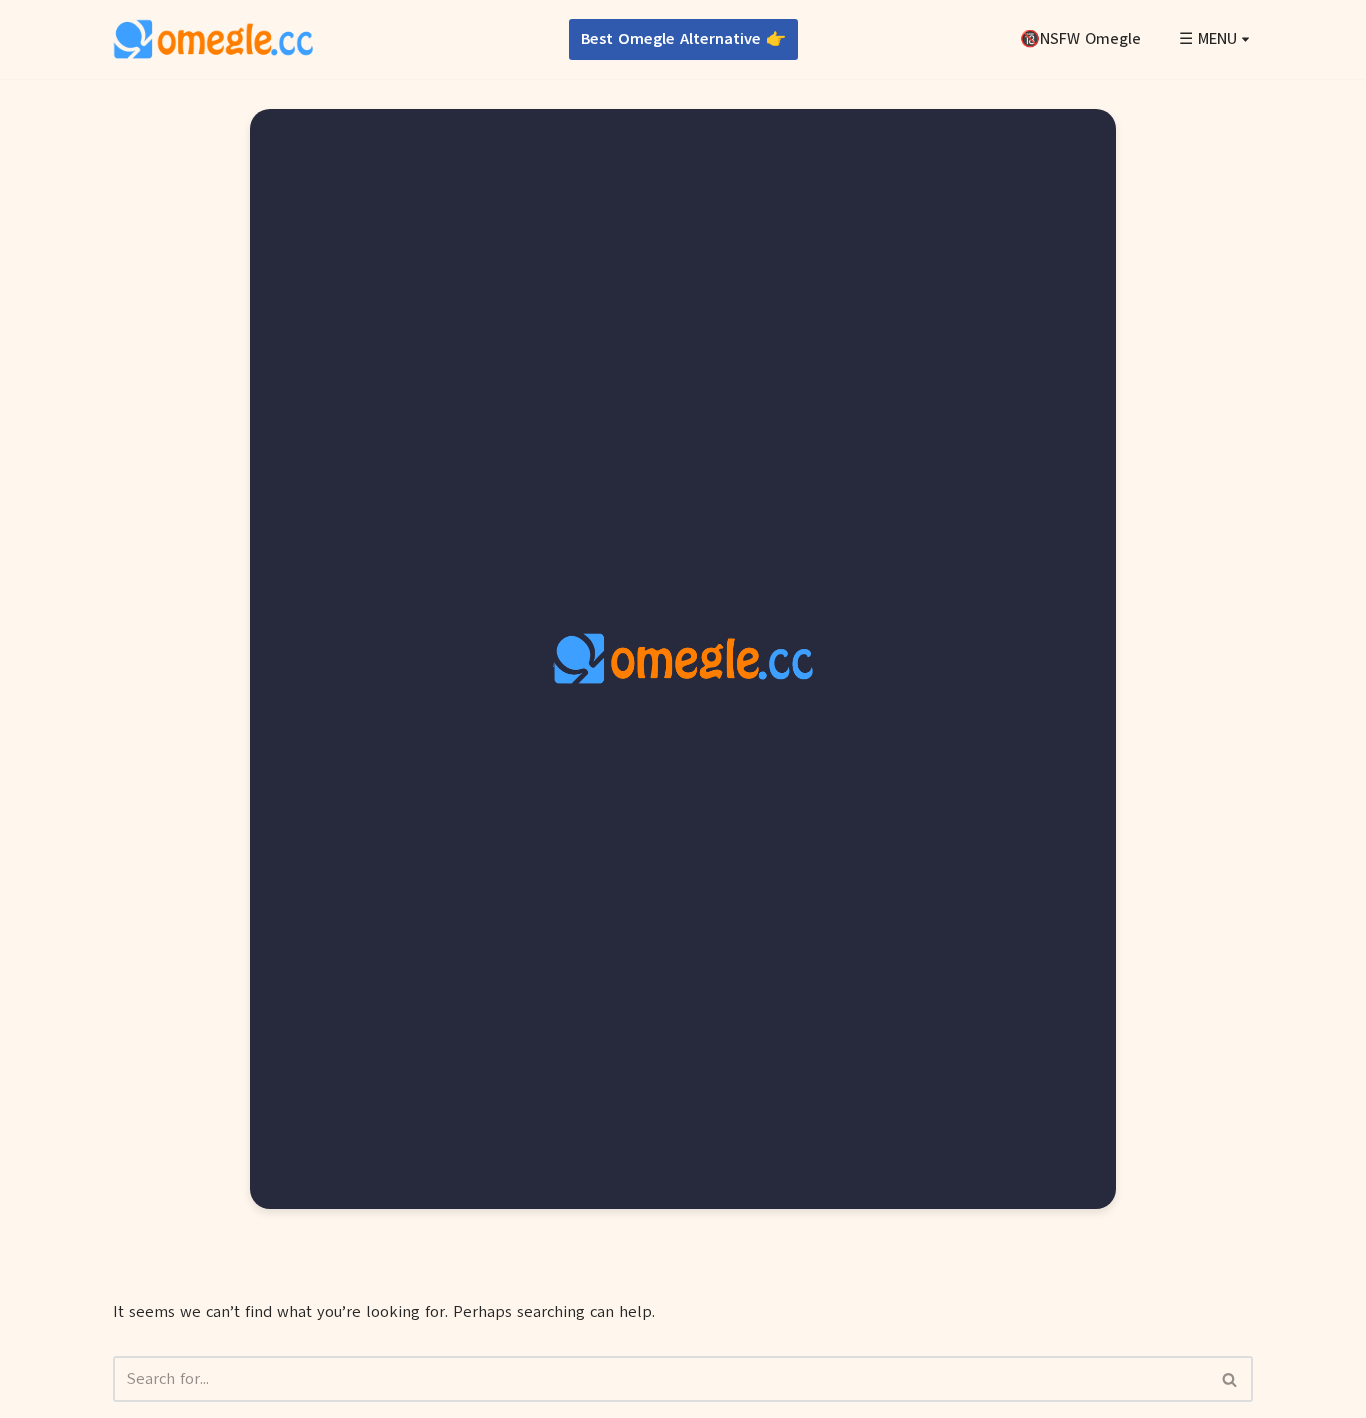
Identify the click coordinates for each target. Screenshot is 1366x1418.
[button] (1245, 39)
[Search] (1230, 1379)
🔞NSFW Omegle (1080, 39)
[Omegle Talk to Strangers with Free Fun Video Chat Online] (213, 39)
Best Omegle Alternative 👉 (683, 39)
